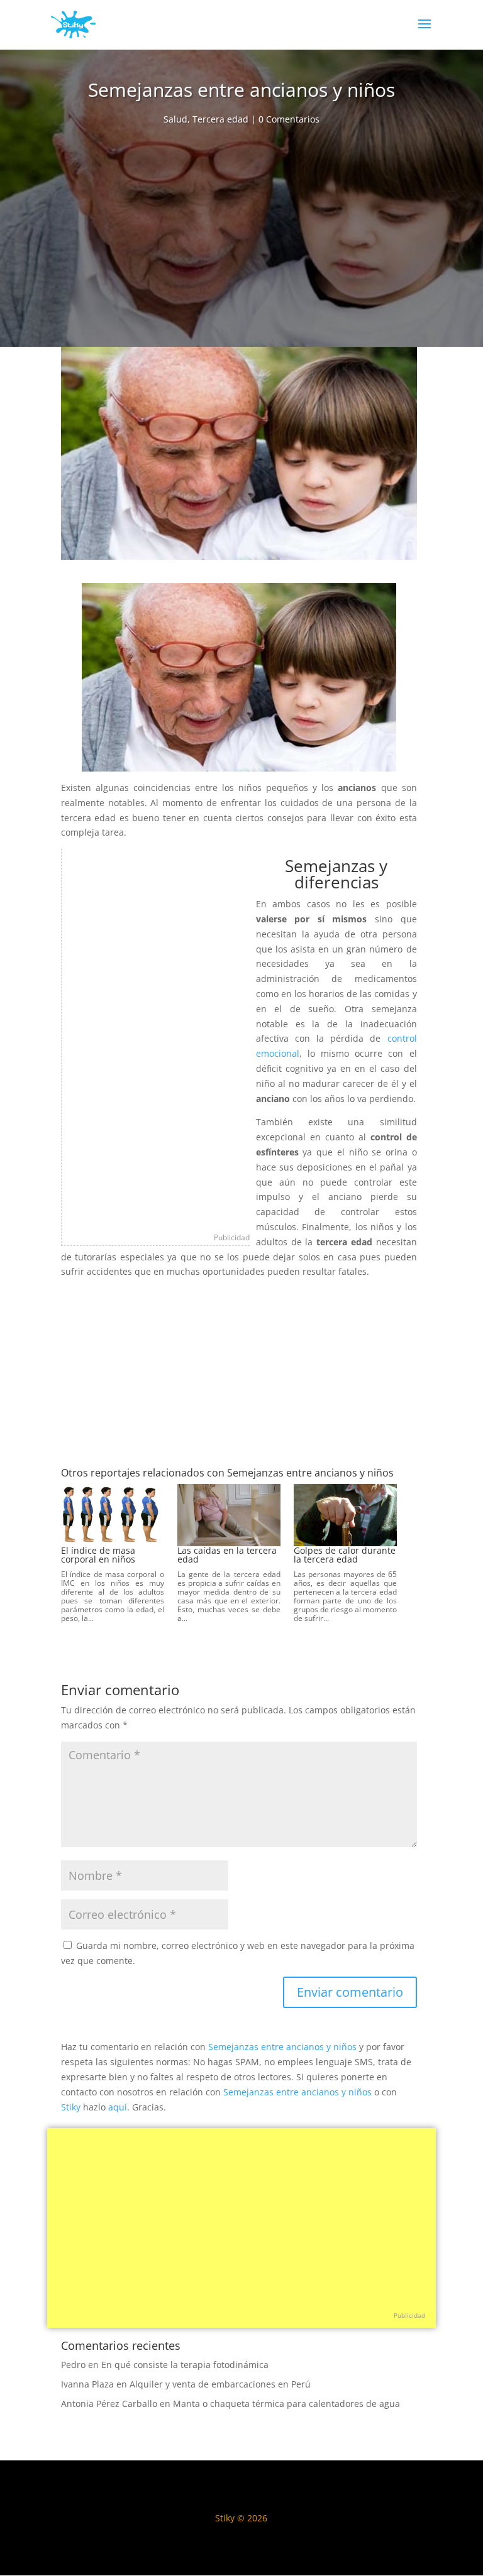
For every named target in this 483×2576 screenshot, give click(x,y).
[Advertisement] (241, 240)
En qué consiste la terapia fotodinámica (185, 2365)
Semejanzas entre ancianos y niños (282, 2047)
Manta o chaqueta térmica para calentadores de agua (286, 2404)
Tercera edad (220, 119)
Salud (175, 119)
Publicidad (232, 1237)
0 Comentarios (289, 119)
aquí (118, 2107)
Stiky (71, 2107)
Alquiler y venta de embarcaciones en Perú (220, 2384)
